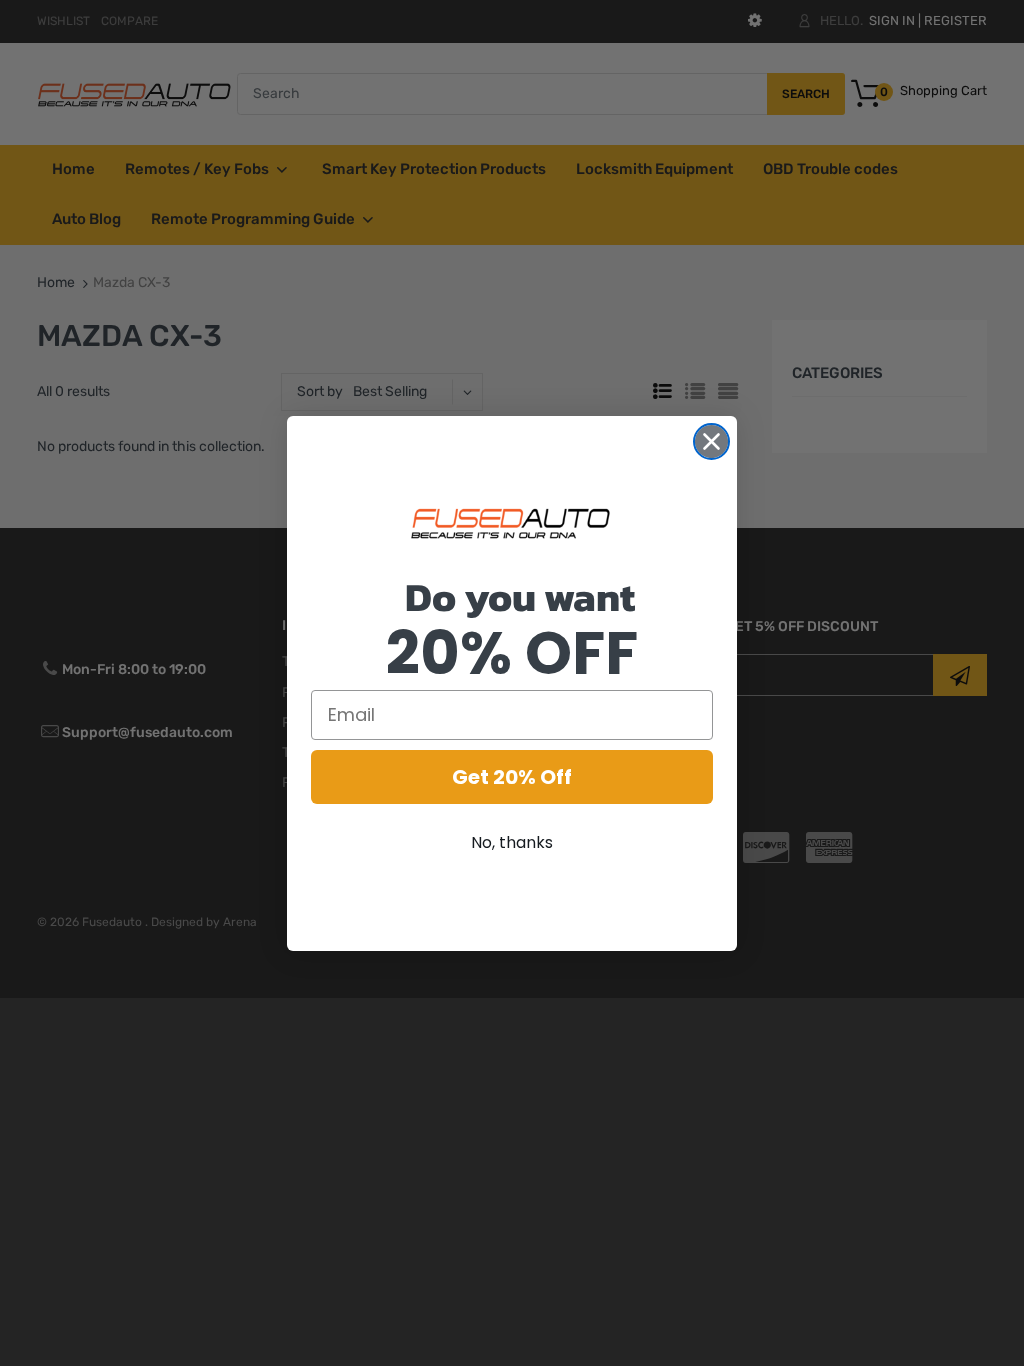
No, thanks (512, 842)
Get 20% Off (512, 777)
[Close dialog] (711, 441)
